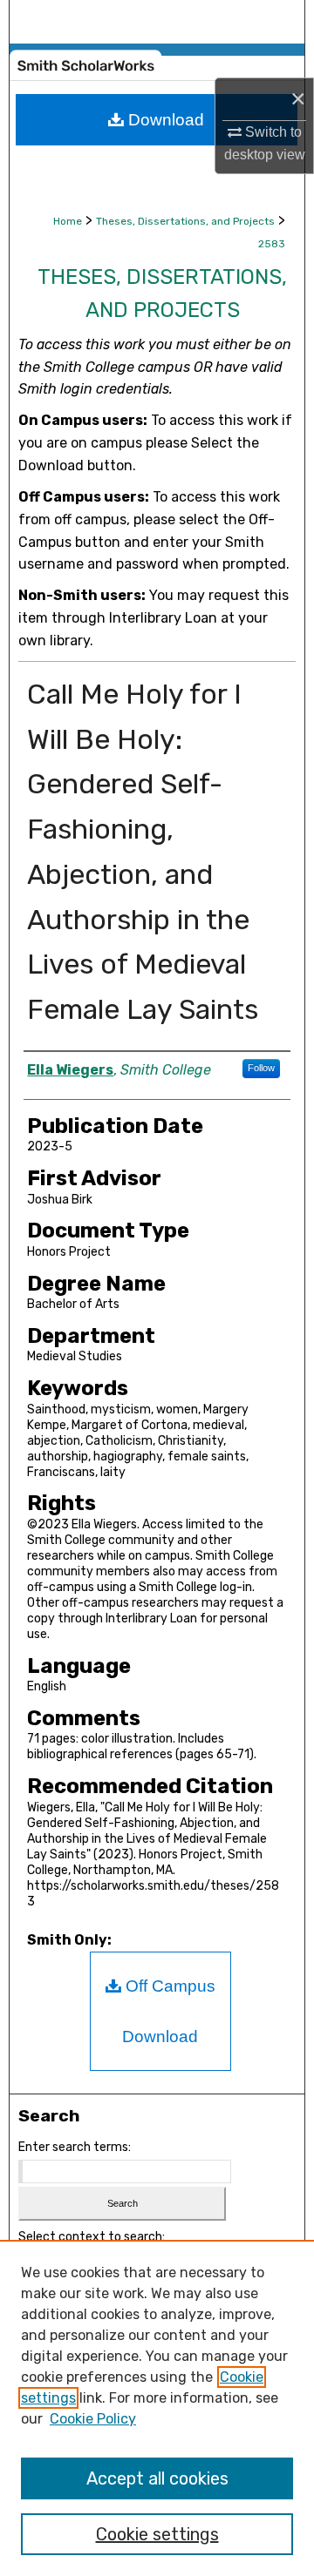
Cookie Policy (93, 2419)
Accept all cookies (157, 2478)
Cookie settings (157, 2534)
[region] (157, 2408)
